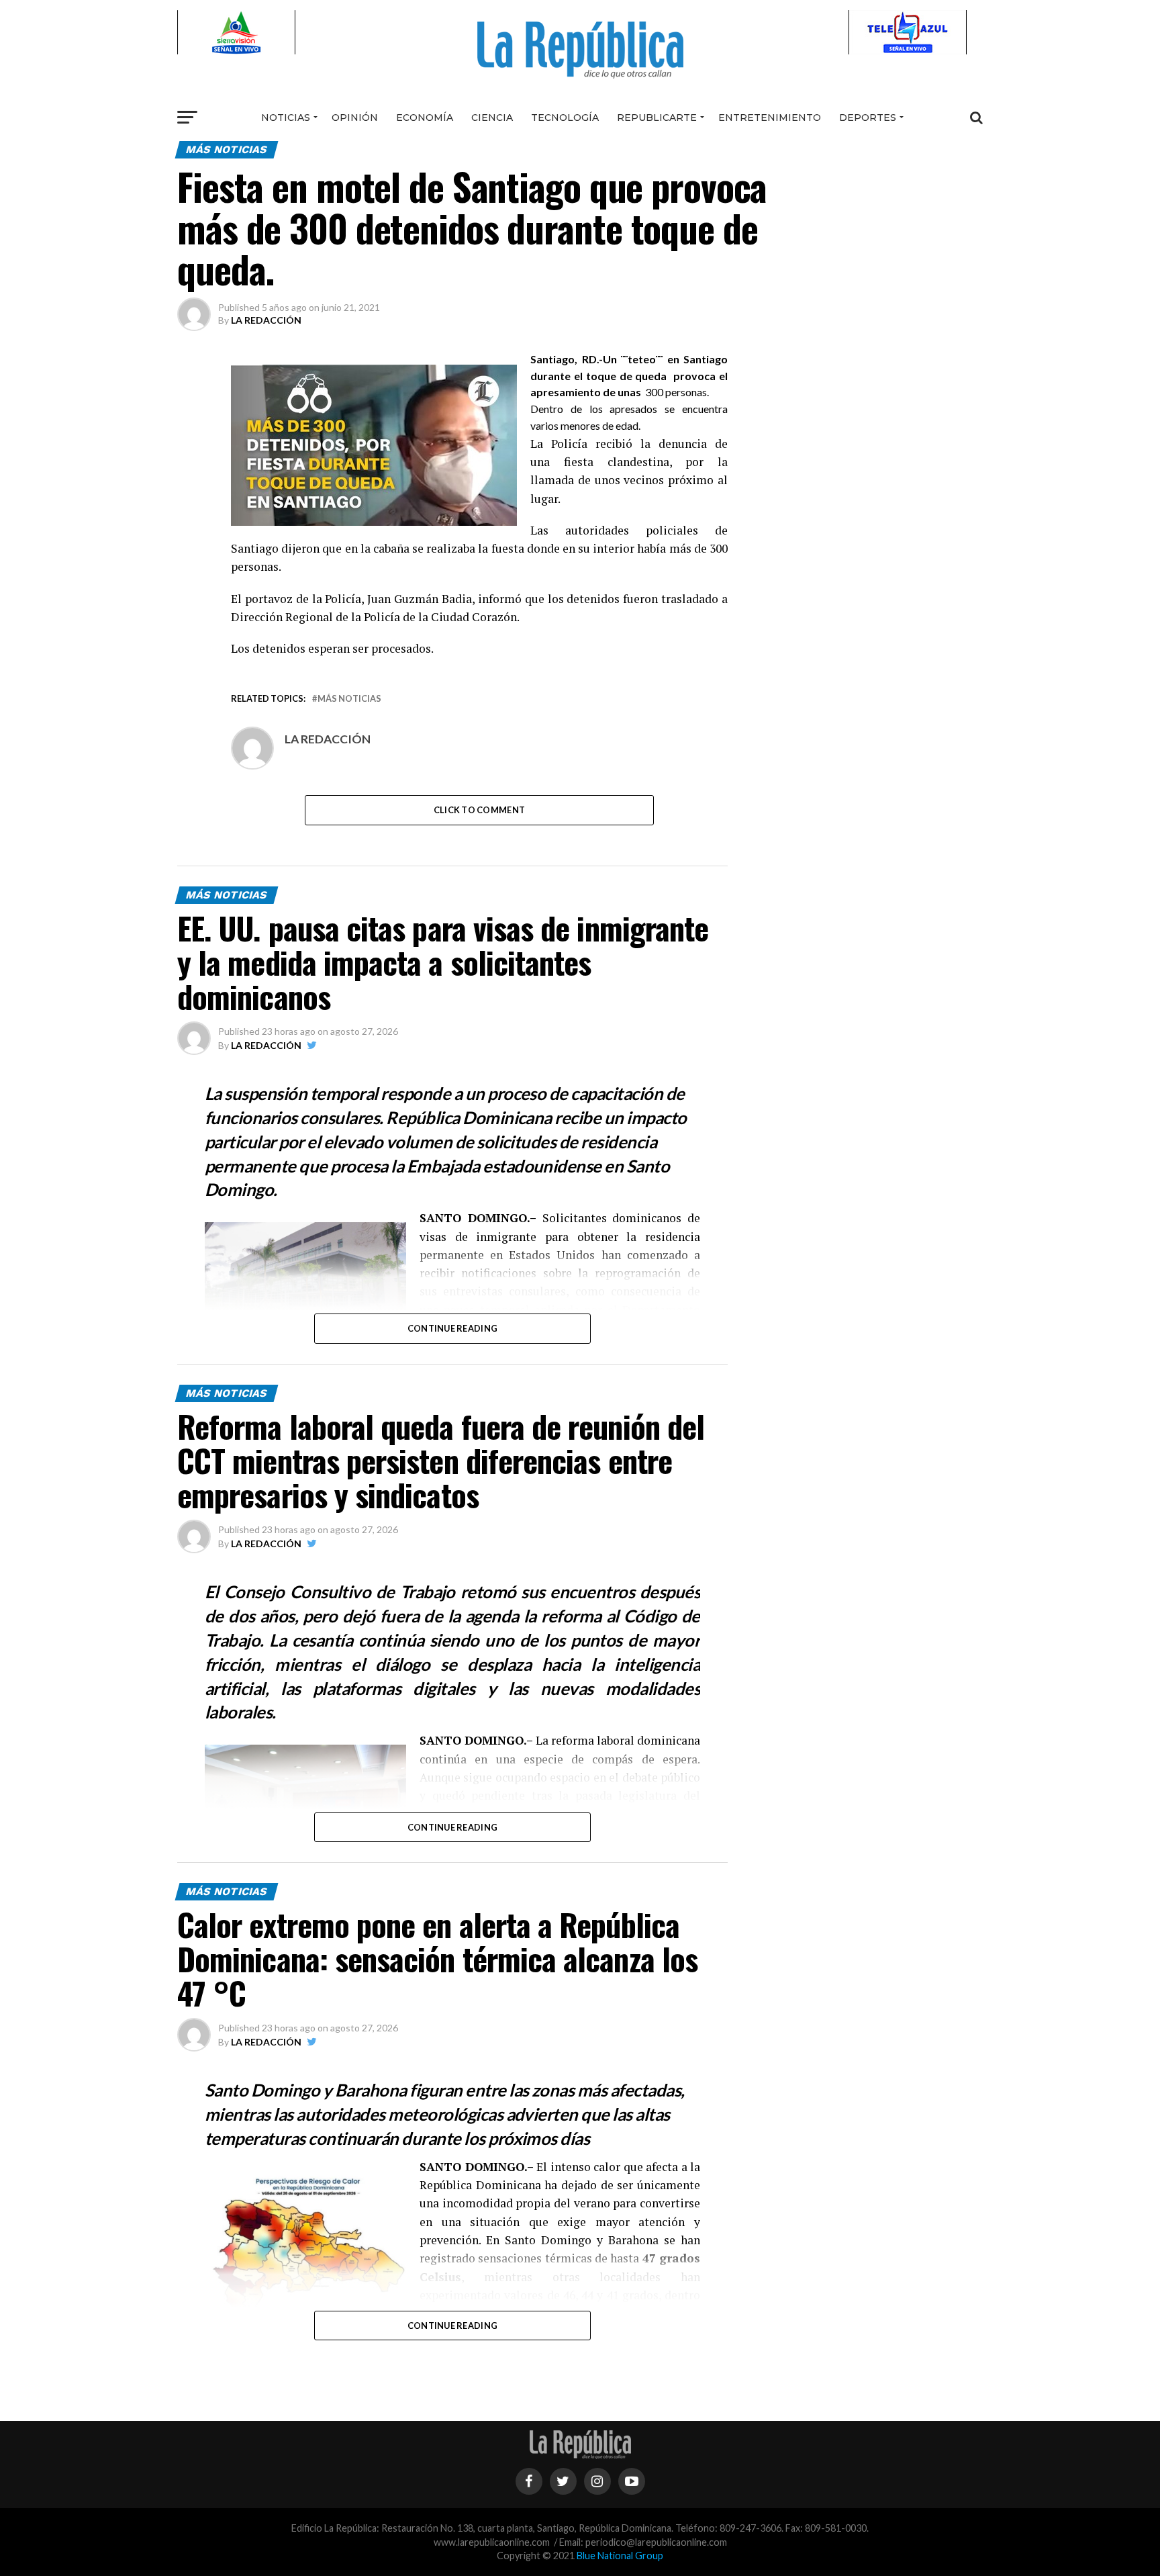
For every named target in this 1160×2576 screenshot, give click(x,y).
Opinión (355, 118)
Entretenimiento (770, 118)
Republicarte (657, 118)
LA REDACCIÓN (266, 320)
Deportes (868, 118)
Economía (425, 118)
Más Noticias (349, 699)
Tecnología (565, 118)
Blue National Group (620, 2556)
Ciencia (492, 118)
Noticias (286, 118)
